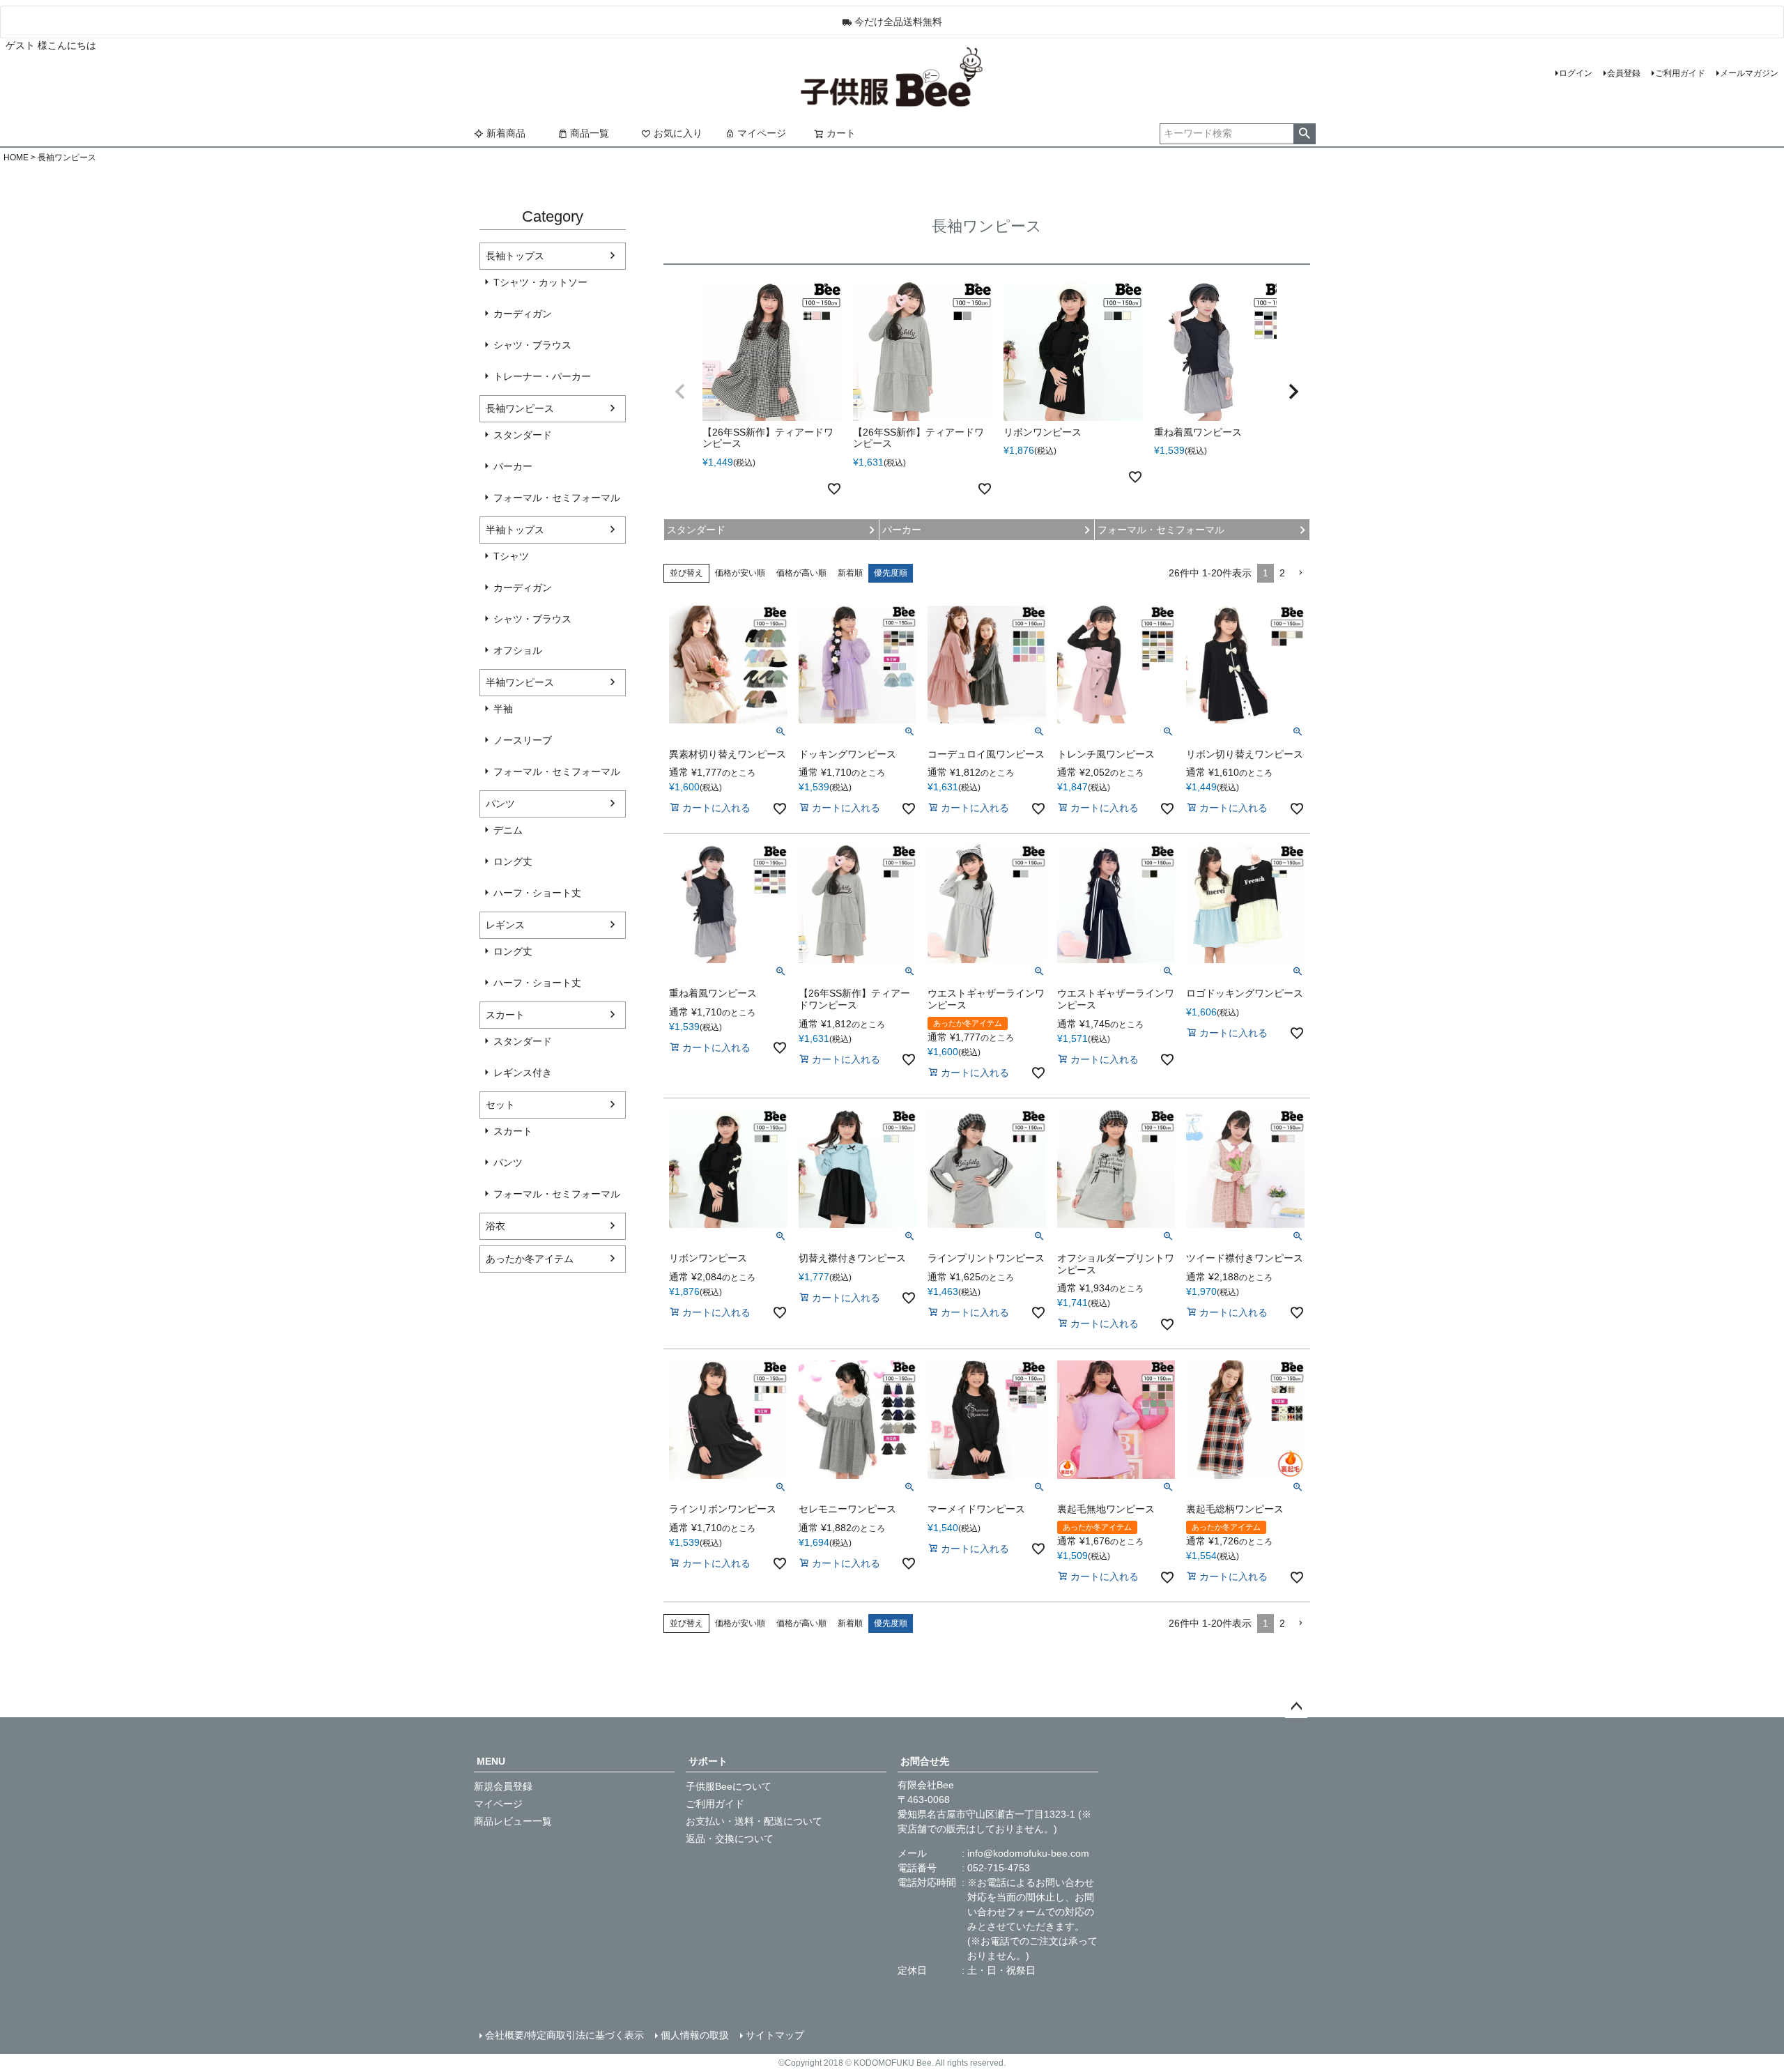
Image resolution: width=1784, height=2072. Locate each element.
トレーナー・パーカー (542, 376)
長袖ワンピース (520, 408)
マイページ (762, 133)
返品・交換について (730, 1839)
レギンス (505, 925)
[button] (680, 392)
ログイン (1576, 73)
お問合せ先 (925, 1761)
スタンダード (523, 435)
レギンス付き (523, 1073)
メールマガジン (1749, 73)
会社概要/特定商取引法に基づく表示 (564, 2035)
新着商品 (506, 133)
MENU (491, 1761)
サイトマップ (775, 2035)
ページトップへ (1296, 1707)
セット (500, 1105)
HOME (16, 158)
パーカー (513, 466)
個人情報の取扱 (695, 2035)
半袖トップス (515, 530)
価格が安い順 (740, 573)
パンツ (500, 804)
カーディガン (523, 314)
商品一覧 (590, 133)
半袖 (503, 709)
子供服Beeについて (729, 1786)
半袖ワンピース (520, 682)
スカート (505, 1015)
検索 (1304, 134)
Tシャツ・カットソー (540, 282)
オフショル (518, 650)
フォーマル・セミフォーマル (557, 498)
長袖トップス (515, 256)
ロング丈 (513, 861)
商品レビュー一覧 (513, 1821)
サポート (708, 1761)
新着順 (850, 573)
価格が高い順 (801, 573)
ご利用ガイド (1680, 73)
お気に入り (678, 133)
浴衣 (495, 1226)
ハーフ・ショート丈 (537, 893)
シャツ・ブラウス (532, 345)
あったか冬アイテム (530, 1259)
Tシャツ (511, 556)
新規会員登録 (503, 1786)
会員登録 (1624, 73)
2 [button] (1282, 573)
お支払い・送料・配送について (754, 1821)
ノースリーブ (523, 740)
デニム (508, 830)
